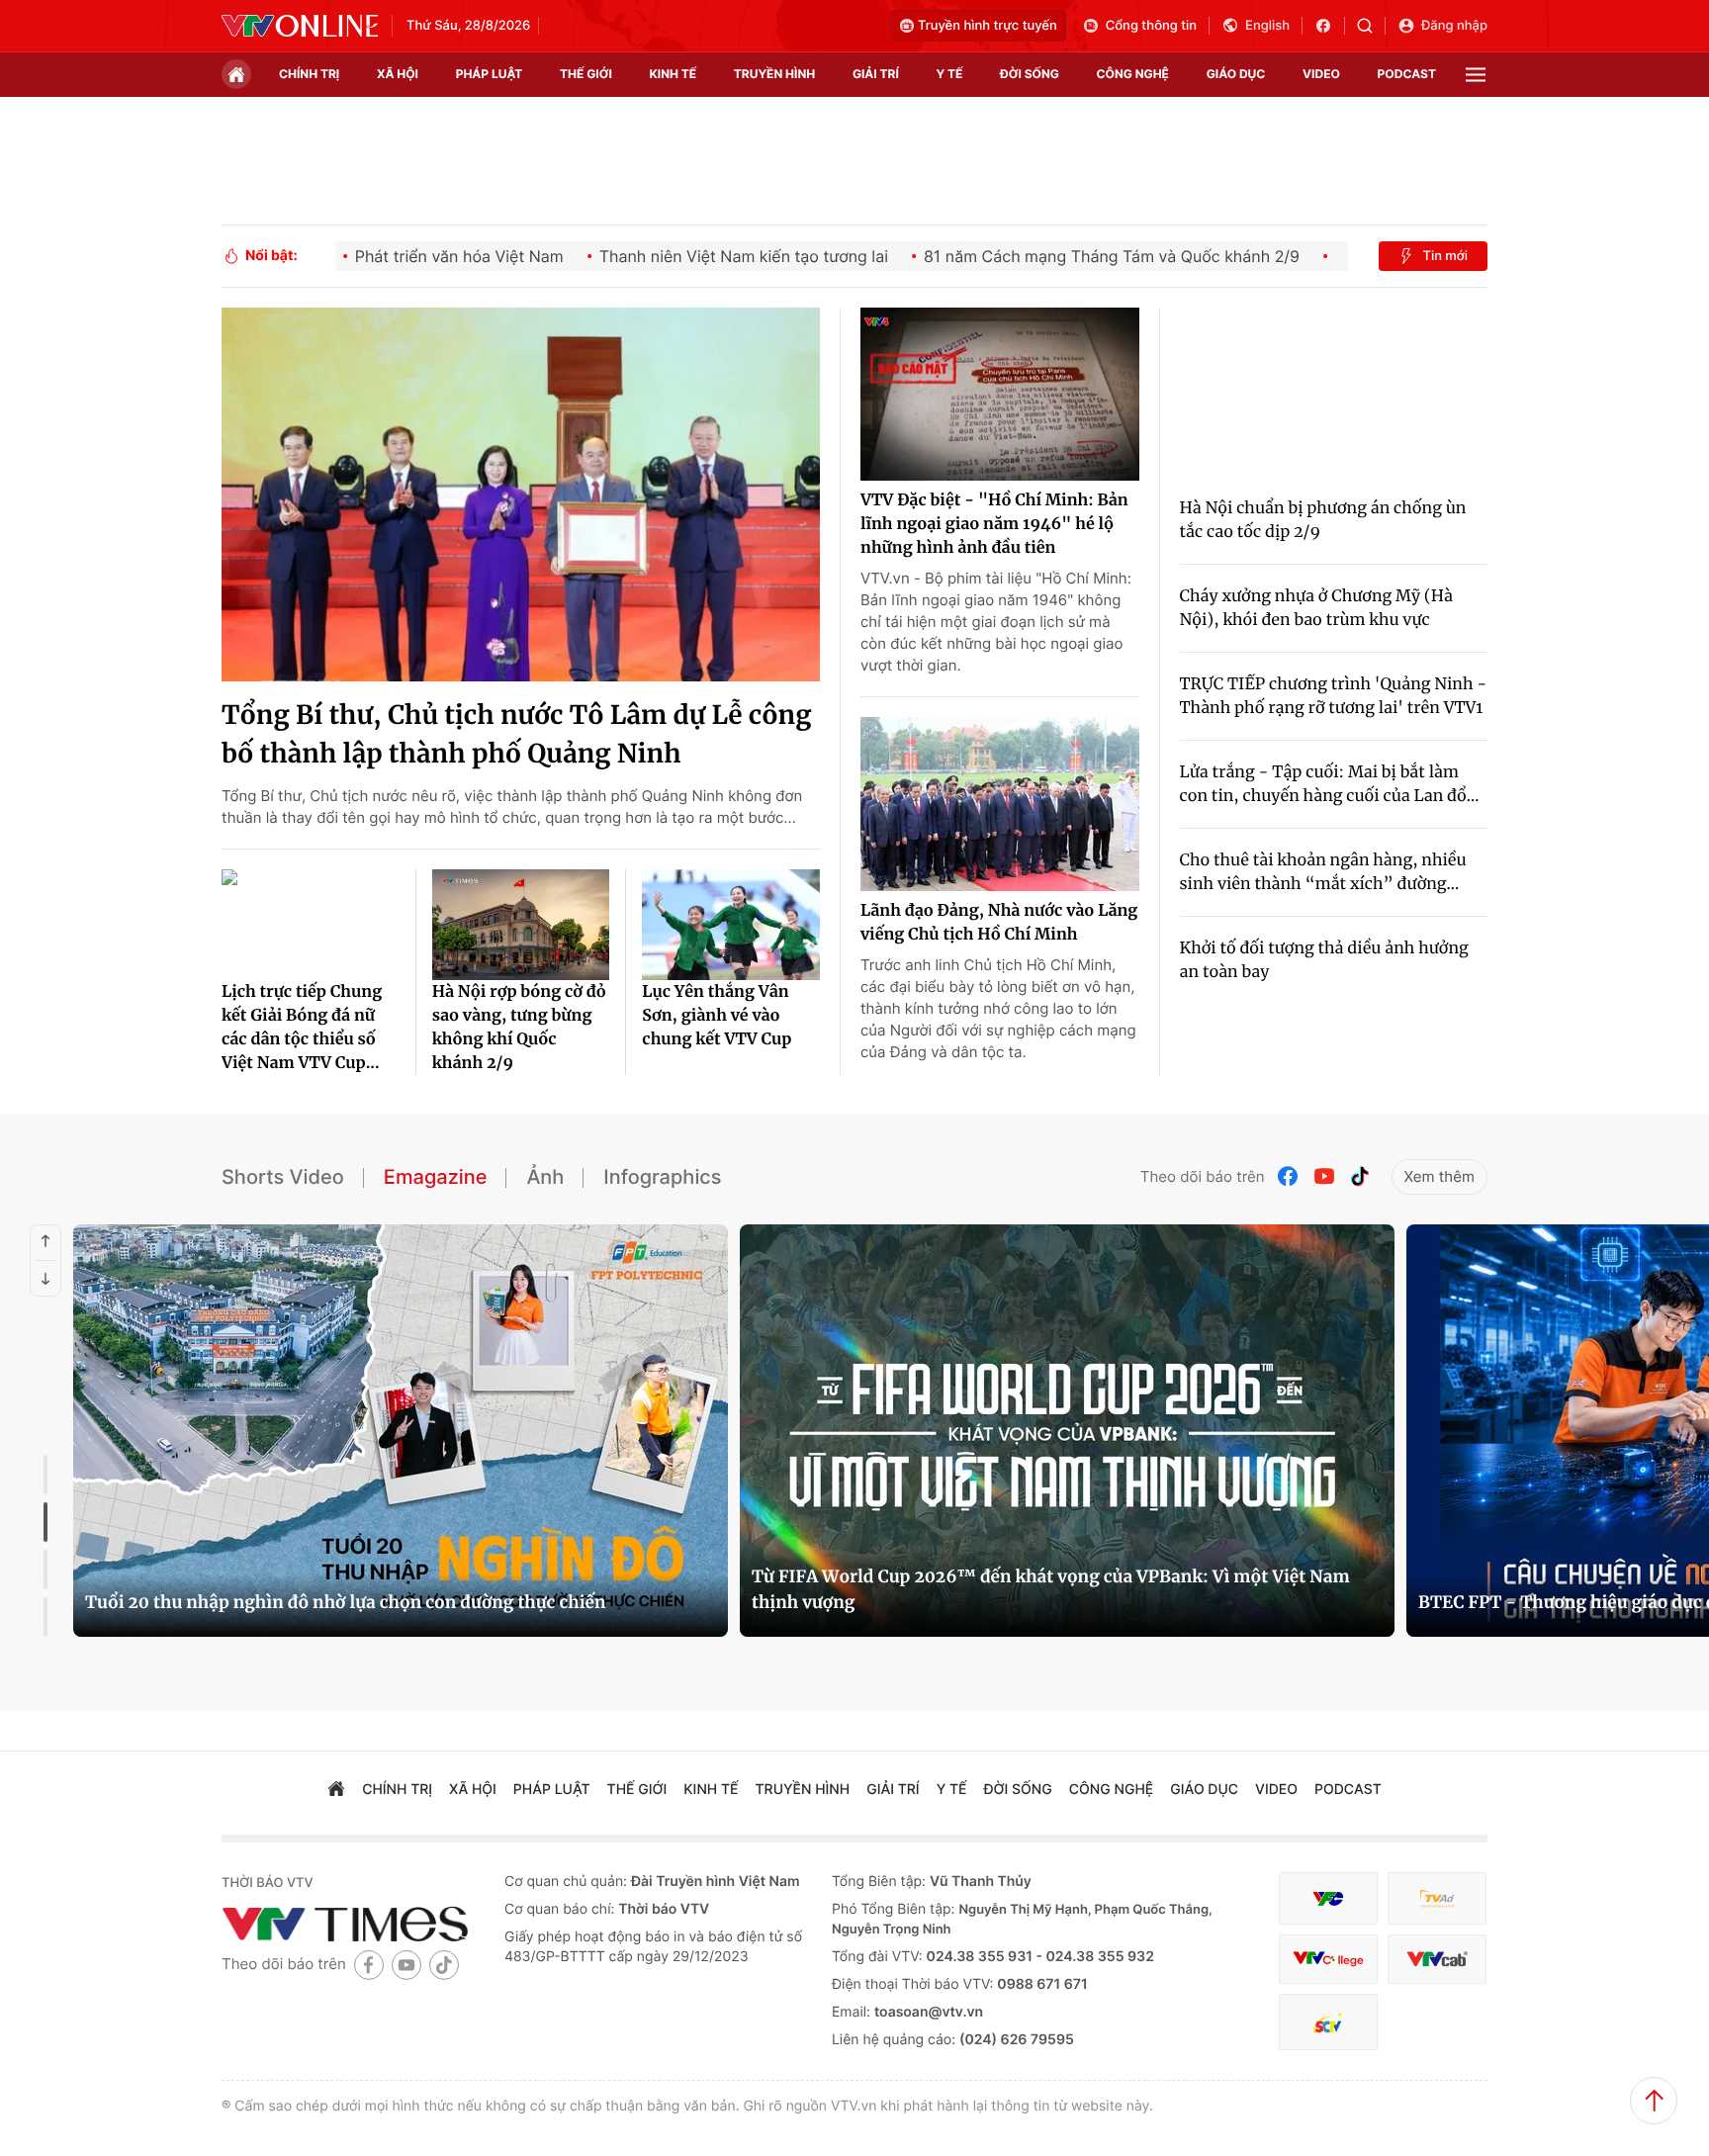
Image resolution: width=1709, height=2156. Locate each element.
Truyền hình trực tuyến (988, 26)
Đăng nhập (1454, 26)
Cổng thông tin (1151, 26)
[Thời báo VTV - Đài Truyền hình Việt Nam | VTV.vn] (300, 26)
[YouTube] (1324, 1176)
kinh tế (674, 74)
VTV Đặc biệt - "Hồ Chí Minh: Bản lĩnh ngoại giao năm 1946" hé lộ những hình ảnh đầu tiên (994, 524)
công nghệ (1133, 74)
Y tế (949, 74)
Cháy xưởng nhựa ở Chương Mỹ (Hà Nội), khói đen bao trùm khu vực (1316, 608)
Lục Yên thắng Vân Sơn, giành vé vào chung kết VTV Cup (717, 1016)
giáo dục (1236, 74)
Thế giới (586, 74)
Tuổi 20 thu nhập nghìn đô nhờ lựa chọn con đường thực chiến (345, 1602)
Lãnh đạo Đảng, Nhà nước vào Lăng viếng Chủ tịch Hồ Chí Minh (999, 923)
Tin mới (1445, 256)
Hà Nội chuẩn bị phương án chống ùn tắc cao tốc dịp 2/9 (1323, 520)
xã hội (398, 74)
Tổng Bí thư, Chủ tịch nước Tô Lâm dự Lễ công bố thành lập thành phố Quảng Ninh (516, 735)
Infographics (662, 1177)
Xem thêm (1439, 1176)
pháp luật (490, 74)
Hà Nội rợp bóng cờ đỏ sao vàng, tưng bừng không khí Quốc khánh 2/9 (519, 1028)
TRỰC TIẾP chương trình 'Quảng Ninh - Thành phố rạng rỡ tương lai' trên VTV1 (1334, 696)
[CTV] (1328, 1960)
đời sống (1030, 74)
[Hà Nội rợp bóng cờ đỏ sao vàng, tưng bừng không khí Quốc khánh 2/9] (521, 925)
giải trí (876, 74)
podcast (1407, 74)
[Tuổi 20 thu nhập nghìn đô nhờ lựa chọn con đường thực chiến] (401, 1431)
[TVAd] (1437, 1898)
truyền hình (774, 74)
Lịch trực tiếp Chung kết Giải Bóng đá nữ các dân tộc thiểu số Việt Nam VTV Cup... (302, 1028)
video (1321, 74)
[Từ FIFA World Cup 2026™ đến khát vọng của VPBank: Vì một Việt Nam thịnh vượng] (1067, 1431)
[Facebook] (1289, 1176)
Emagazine (436, 1177)
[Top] (1654, 2101)
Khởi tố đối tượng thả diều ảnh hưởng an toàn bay (1324, 960)
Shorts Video (283, 1177)
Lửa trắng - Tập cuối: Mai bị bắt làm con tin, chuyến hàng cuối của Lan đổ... (1330, 784)
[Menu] (1476, 75)
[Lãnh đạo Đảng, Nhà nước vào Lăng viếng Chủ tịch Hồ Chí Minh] (1000, 804)
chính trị (309, 74)
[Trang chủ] (236, 74)
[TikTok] (1360, 1176)
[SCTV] (1328, 2022)
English (1267, 26)
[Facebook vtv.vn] (1330, 26)
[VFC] (1328, 1898)
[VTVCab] (1437, 1960)
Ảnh (545, 1177)
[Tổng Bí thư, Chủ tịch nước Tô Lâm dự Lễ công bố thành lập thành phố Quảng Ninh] (521, 494)
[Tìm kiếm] (1371, 26)
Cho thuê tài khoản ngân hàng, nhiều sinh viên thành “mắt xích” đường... (1323, 872)
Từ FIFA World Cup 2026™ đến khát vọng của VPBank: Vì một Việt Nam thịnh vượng (1051, 1589)
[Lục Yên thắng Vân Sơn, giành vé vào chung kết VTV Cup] (731, 925)
